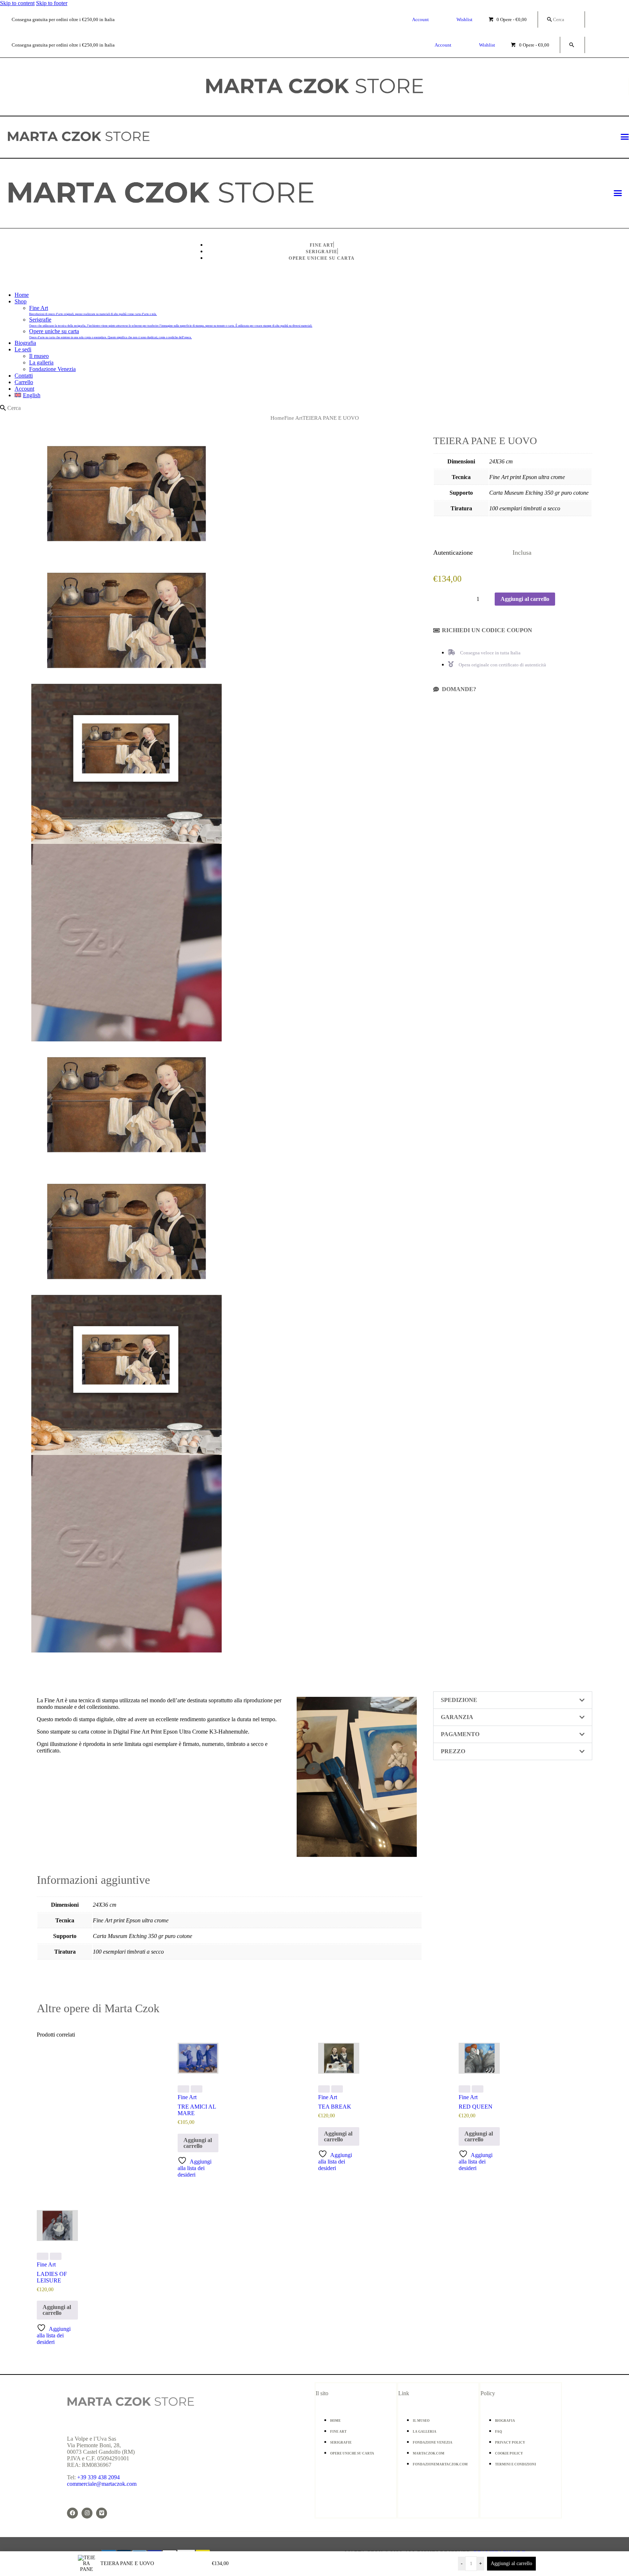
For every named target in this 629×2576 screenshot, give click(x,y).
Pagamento (460, 1734)
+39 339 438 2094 (98, 2477)
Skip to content (17, 3)
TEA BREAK (335, 2107)
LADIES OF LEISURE (52, 2277)
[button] (513, 630)
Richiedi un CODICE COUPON (487, 630)
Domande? (459, 689)
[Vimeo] (102, 2513)
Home (277, 418)
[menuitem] (322, 395)
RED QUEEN (476, 2107)
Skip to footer (52, 3)
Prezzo (453, 1751)
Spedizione (459, 1700)
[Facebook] (72, 2513)
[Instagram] (87, 2513)
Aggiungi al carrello (511, 2563)
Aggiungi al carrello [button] (198, 2143)
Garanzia (457, 1717)
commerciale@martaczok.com (102, 2484)
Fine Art (293, 418)
